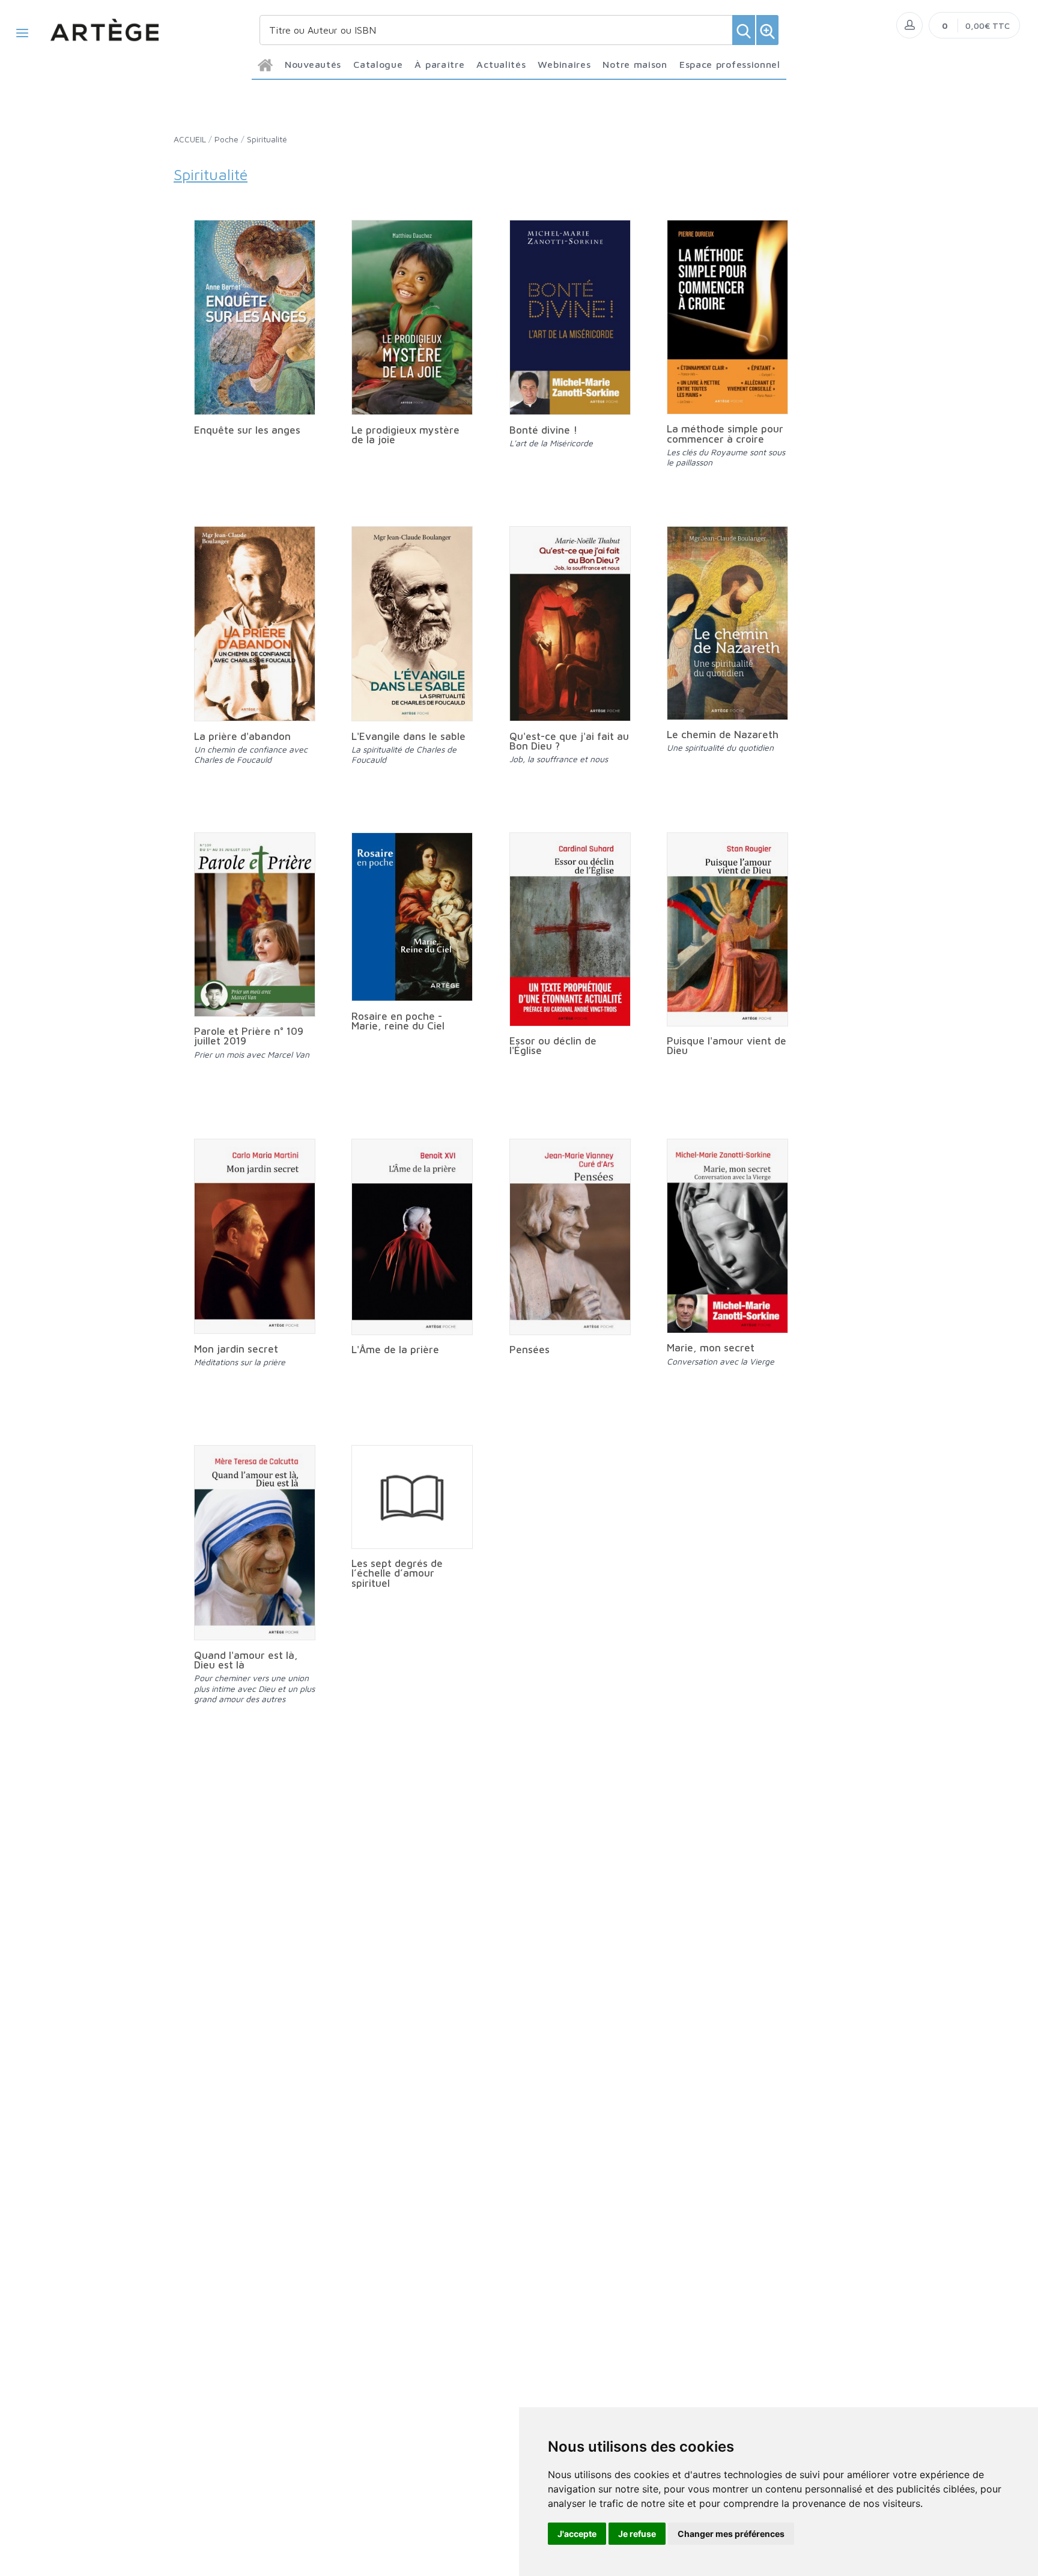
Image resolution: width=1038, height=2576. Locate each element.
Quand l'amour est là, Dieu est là (246, 1660)
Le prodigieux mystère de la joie (405, 435)
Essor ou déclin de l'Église (553, 1046)
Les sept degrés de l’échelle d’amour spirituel (397, 1573)
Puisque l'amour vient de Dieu (727, 1046)
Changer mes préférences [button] (731, 2534)
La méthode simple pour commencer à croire (725, 434)
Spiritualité (267, 139)
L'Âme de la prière (395, 1350)
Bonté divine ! (543, 430)
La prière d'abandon (242, 736)
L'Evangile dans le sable (408, 736)
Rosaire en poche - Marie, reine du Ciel (398, 1021)
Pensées (530, 1350)
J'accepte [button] (577, 2534)
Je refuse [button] (637, 2534)
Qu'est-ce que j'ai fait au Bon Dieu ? (569, 741)
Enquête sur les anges (247, 430)
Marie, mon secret (711, 1348)
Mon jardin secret (236, 1349)
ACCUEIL (190, 139)
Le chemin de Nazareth (723, 735)
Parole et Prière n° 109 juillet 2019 (249, 1036)
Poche (226, 139)
